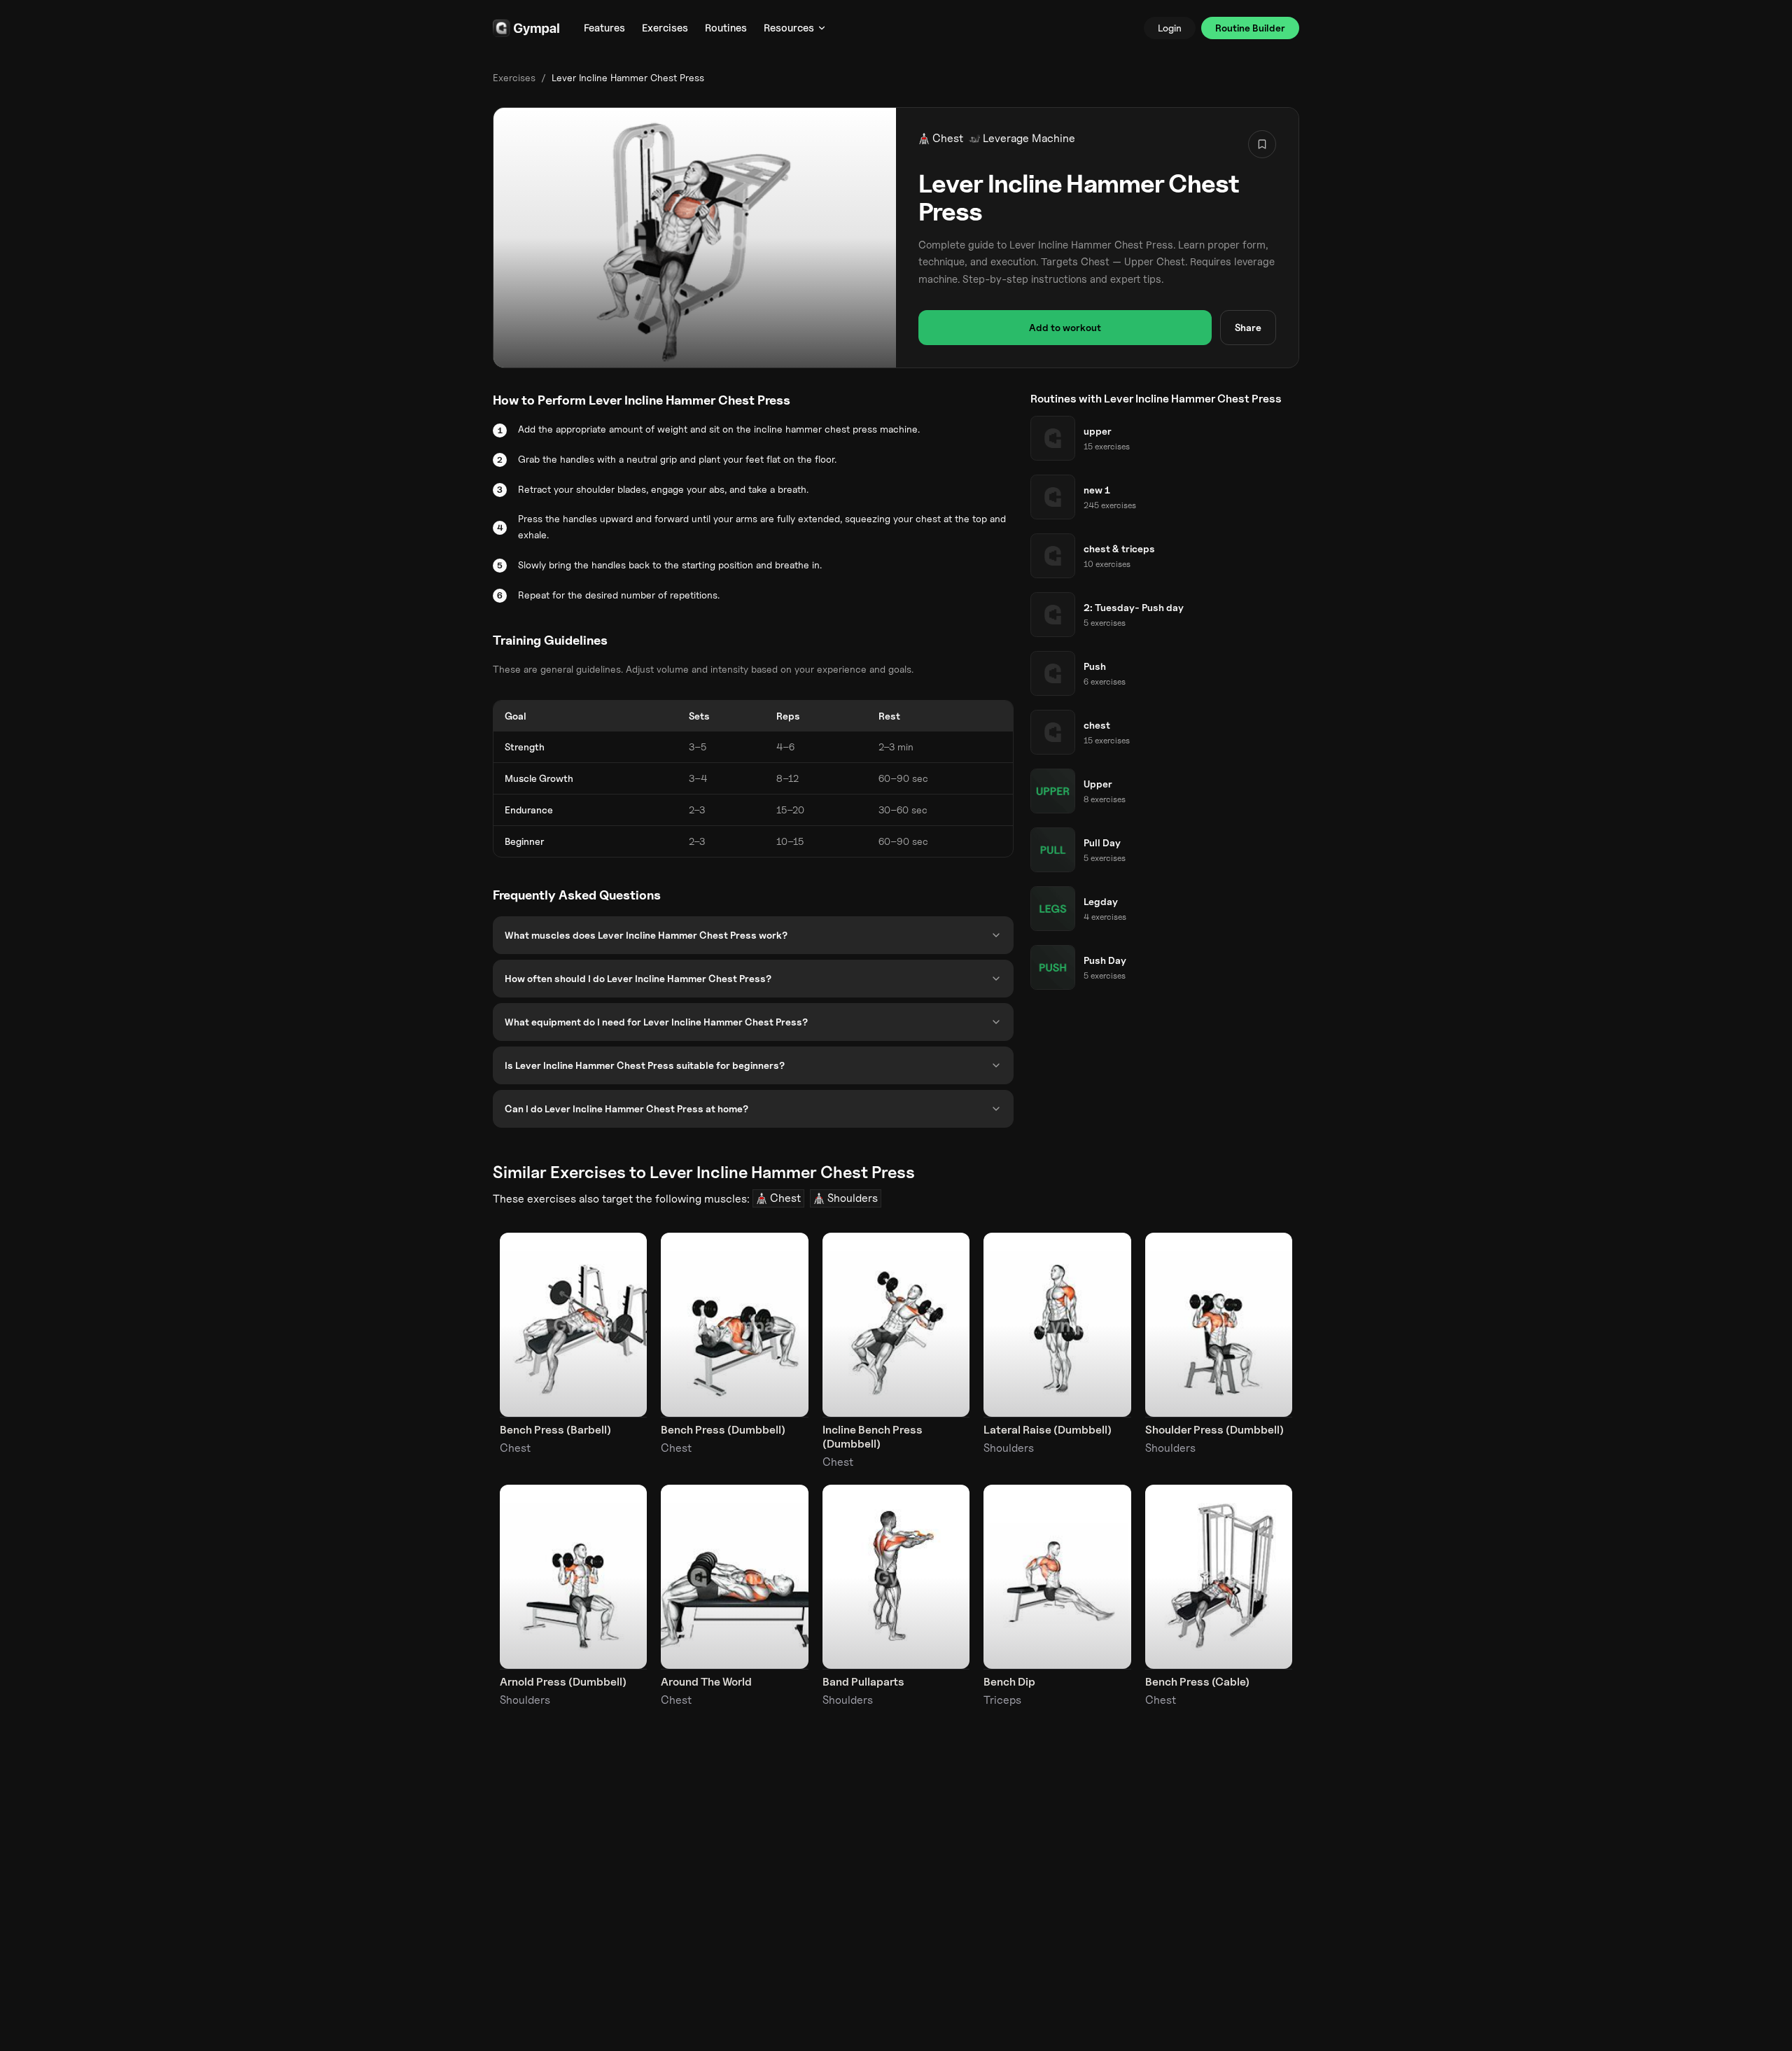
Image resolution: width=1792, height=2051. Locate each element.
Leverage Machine (1029, 138)
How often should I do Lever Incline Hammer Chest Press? (638, 978)
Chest (948, 138)
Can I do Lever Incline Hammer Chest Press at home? (626, 1108)
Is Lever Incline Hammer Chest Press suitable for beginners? (645, 1065)
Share (1248, 327)
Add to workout (1065, 327)
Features (604, 28)
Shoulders (853, 1198)
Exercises (665, 28)
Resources (789, 28)
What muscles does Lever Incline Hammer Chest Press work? (646, 935)
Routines (726, 28)
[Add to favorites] (1262, 144)
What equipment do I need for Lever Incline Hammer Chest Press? (656, 1022)
